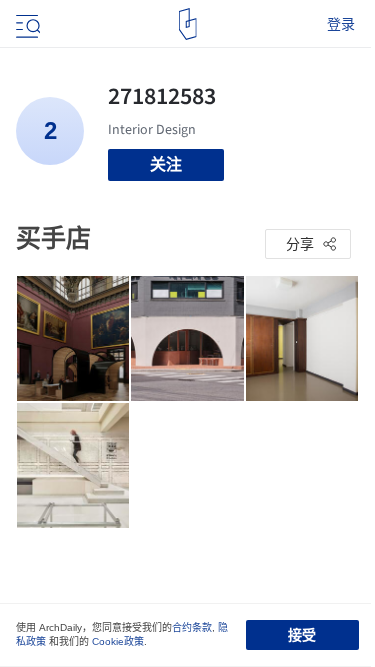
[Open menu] (26, 24)
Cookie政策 (118, 641)
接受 (302, 635)
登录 (341, 24)
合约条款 (192, 627)
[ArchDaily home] (187, 24)
